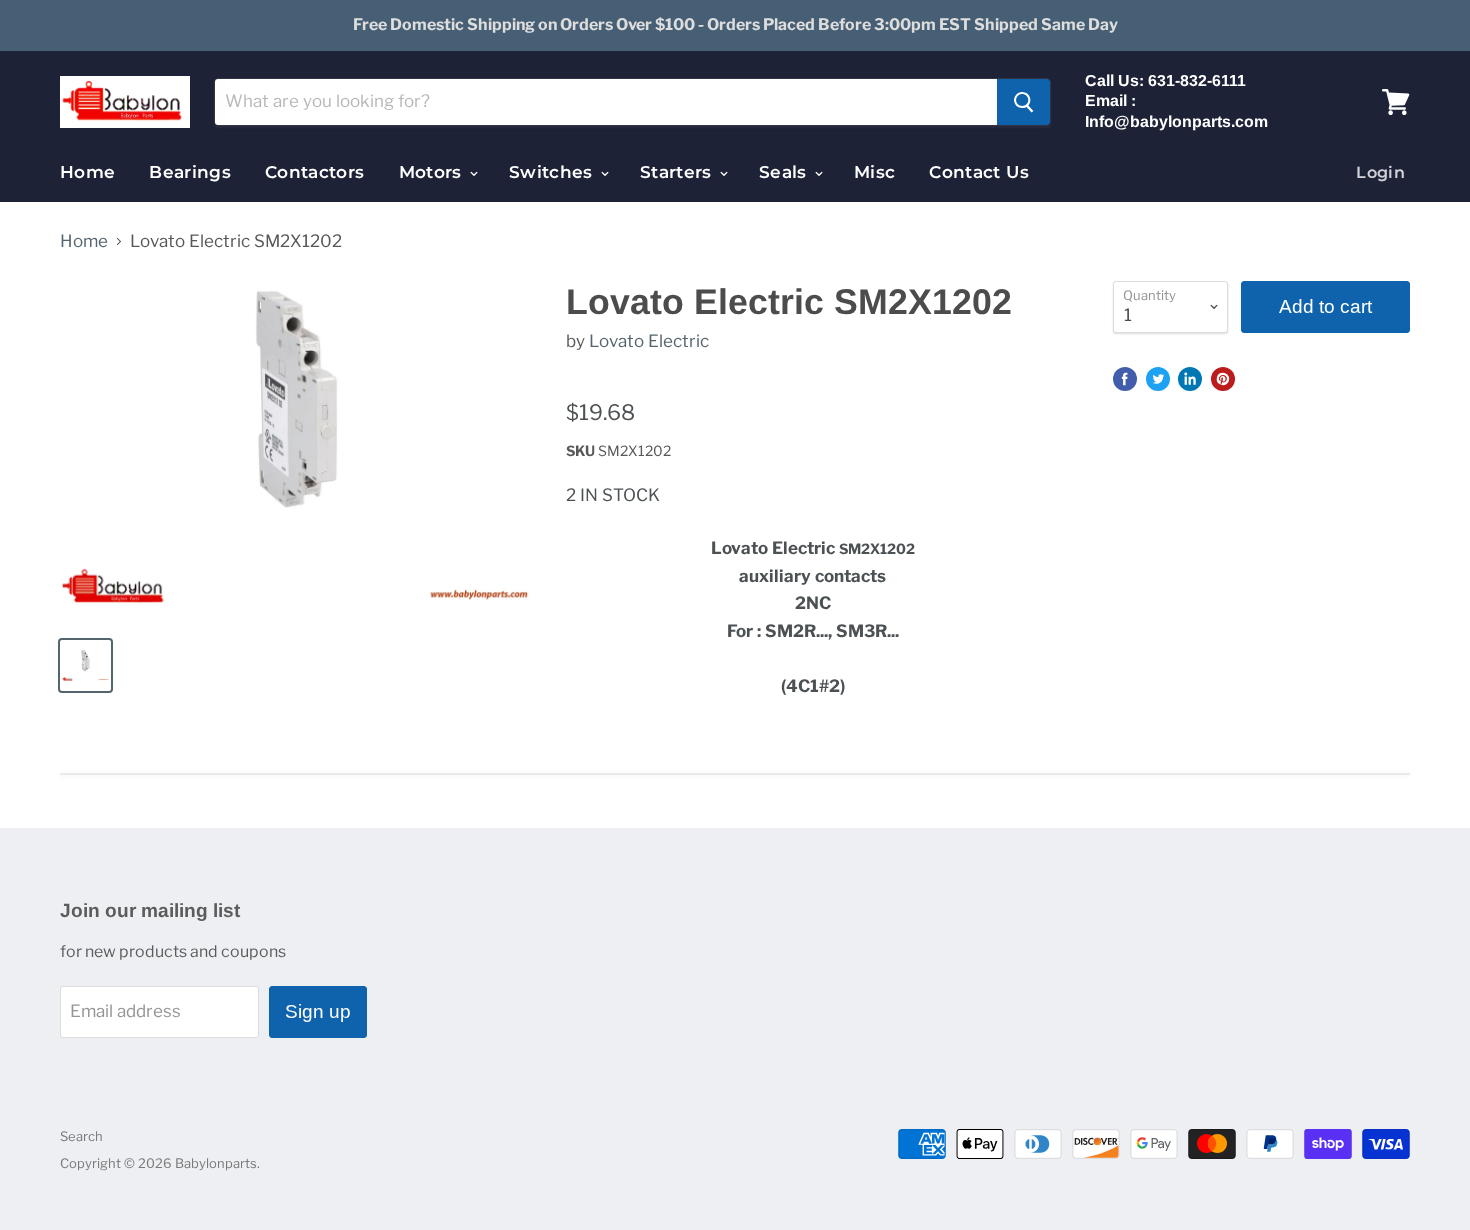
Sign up (318, 1011)
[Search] (1023, 102)
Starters (678, 172)
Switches (553, 172)
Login (1380, 172)
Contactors (314, 172)
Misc (874, 172)
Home (87, 172)
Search (81, 1136)
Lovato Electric (649, 341)
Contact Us (978, 172)
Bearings (190, 172)
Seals (785, 172)
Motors (433, 172)
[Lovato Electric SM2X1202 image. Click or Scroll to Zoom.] (296, 450)
